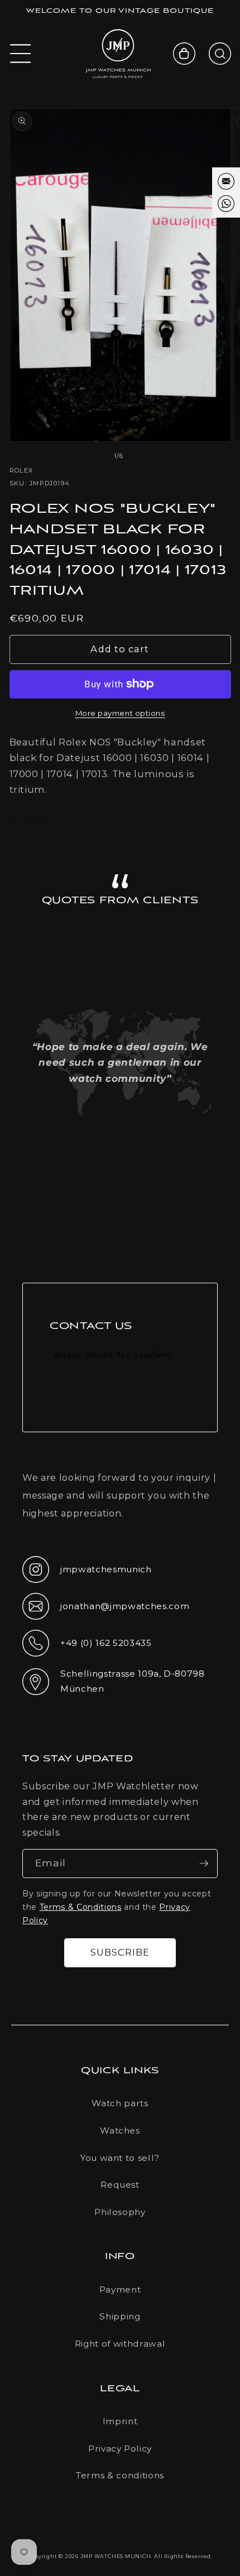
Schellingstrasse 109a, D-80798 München (114, 1681)
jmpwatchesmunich (87, 1573)
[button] (21, 54)
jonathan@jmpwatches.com (106, 1615)
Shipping (120, 2316)
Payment (120, 2289)
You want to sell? (120, 2158)
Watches (120, 2130)
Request (120, 2185)
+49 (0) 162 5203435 (87, 1646)
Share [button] (37, 820)
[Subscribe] (204, 1864)
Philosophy (120, 2212)
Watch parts (120, 2103)
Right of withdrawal (120, 2344)
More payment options (120, 713)
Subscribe (120, 1952)
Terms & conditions (120, 2475)
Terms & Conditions (81, 1907)
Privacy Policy (120, 2449)
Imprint (120, 2421)
